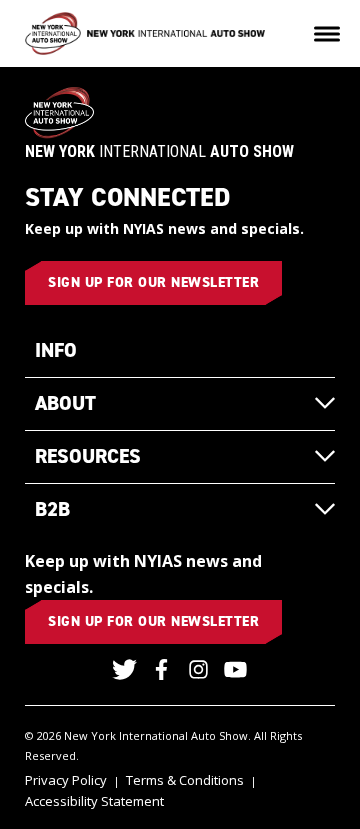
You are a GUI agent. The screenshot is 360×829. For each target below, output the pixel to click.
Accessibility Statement (94, 801)
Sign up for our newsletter (153, 282)
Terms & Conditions (185, 780)
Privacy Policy (66, 780)
